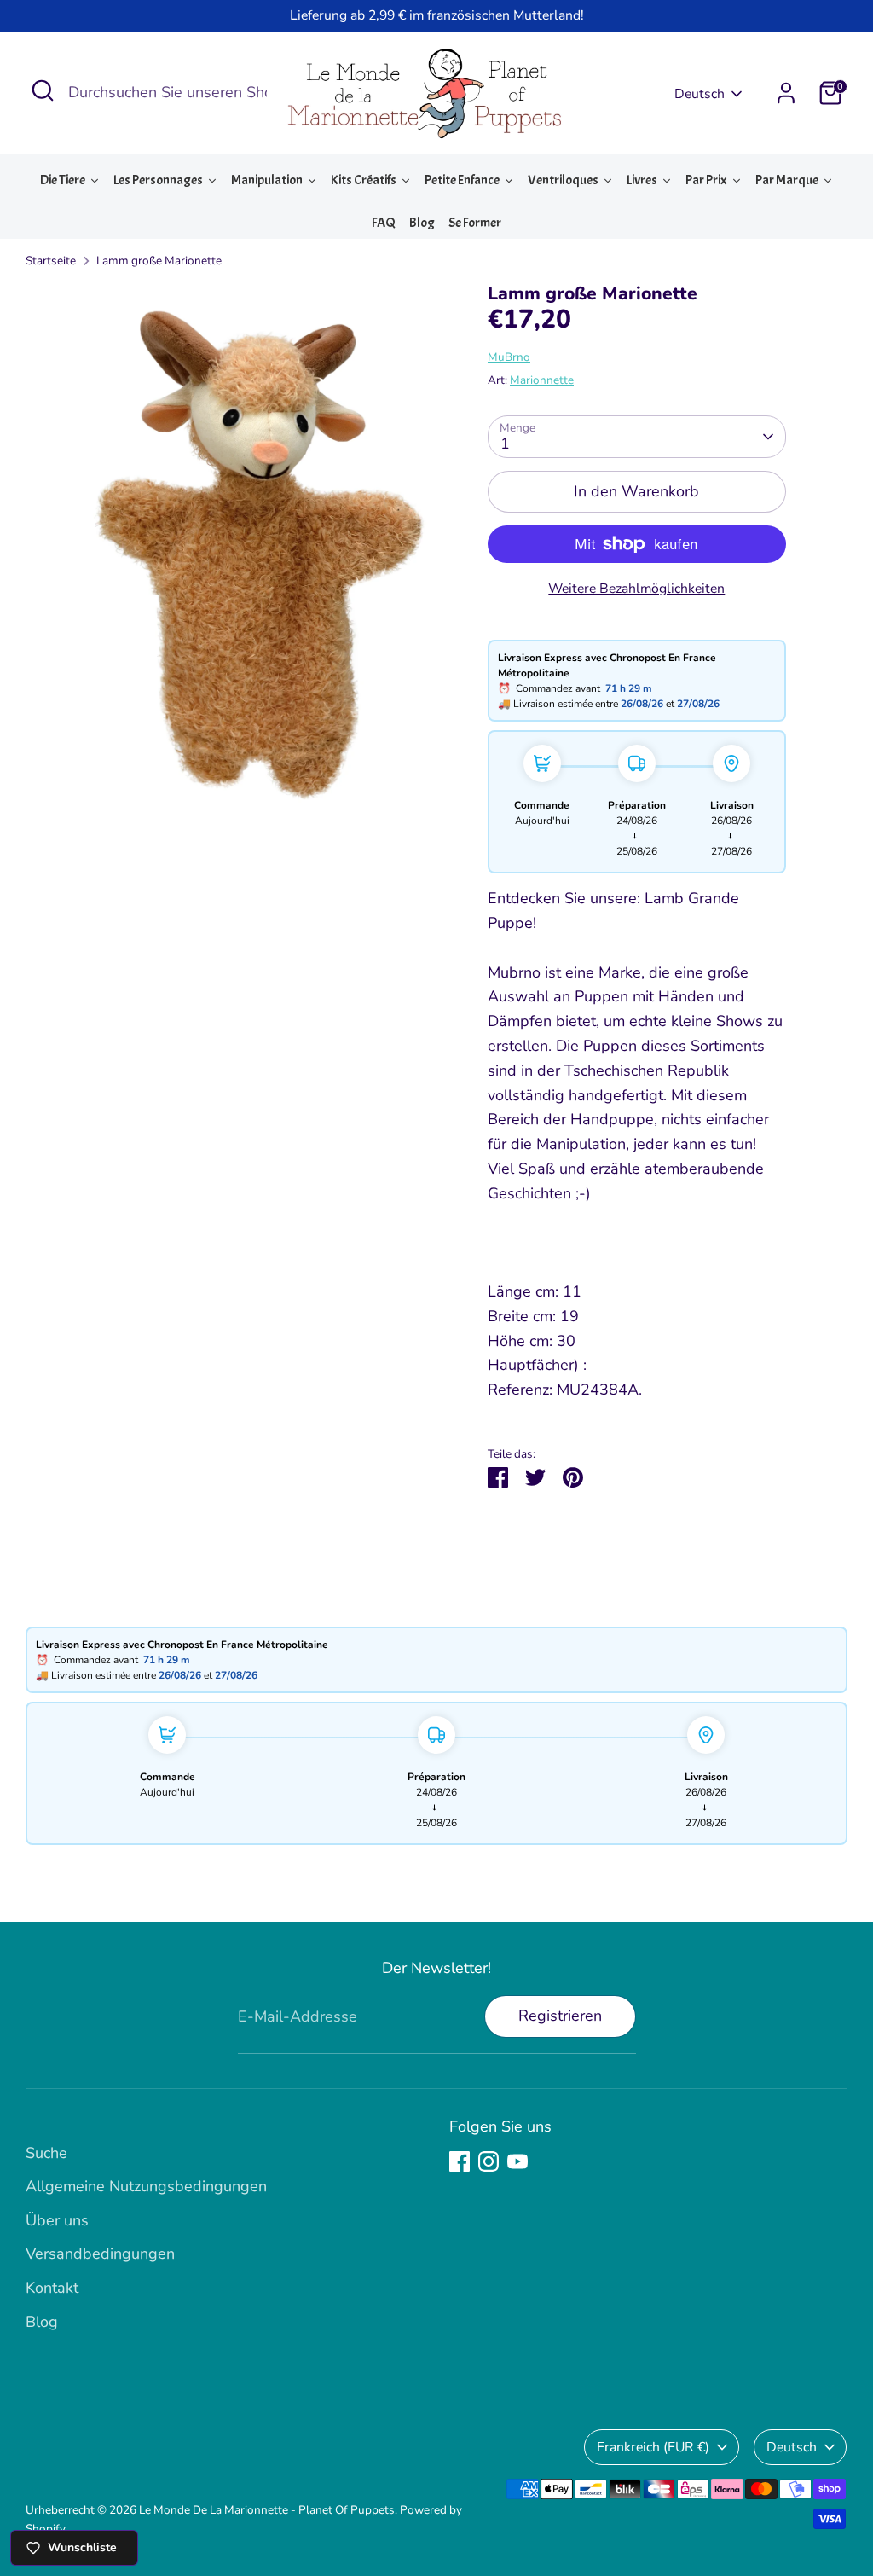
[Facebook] (460, 2161)
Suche (46, 2153)
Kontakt (52, 2288)
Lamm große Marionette (159, 261)
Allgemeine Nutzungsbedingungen (146, 2186)
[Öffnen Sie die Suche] (43, 90)
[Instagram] (489, 2161)
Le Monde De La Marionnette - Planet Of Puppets (267, 2510)
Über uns (57, 2220)
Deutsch (700, 94)
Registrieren (560, 2016)
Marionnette (542, 380)
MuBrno (509, 357)
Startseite (51, 261)
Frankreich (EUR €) (653, 2447)
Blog (42, 2322)
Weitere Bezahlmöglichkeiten (636, 589)
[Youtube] (517, 2161)
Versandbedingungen (100, 2254)
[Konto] (786, 93)
